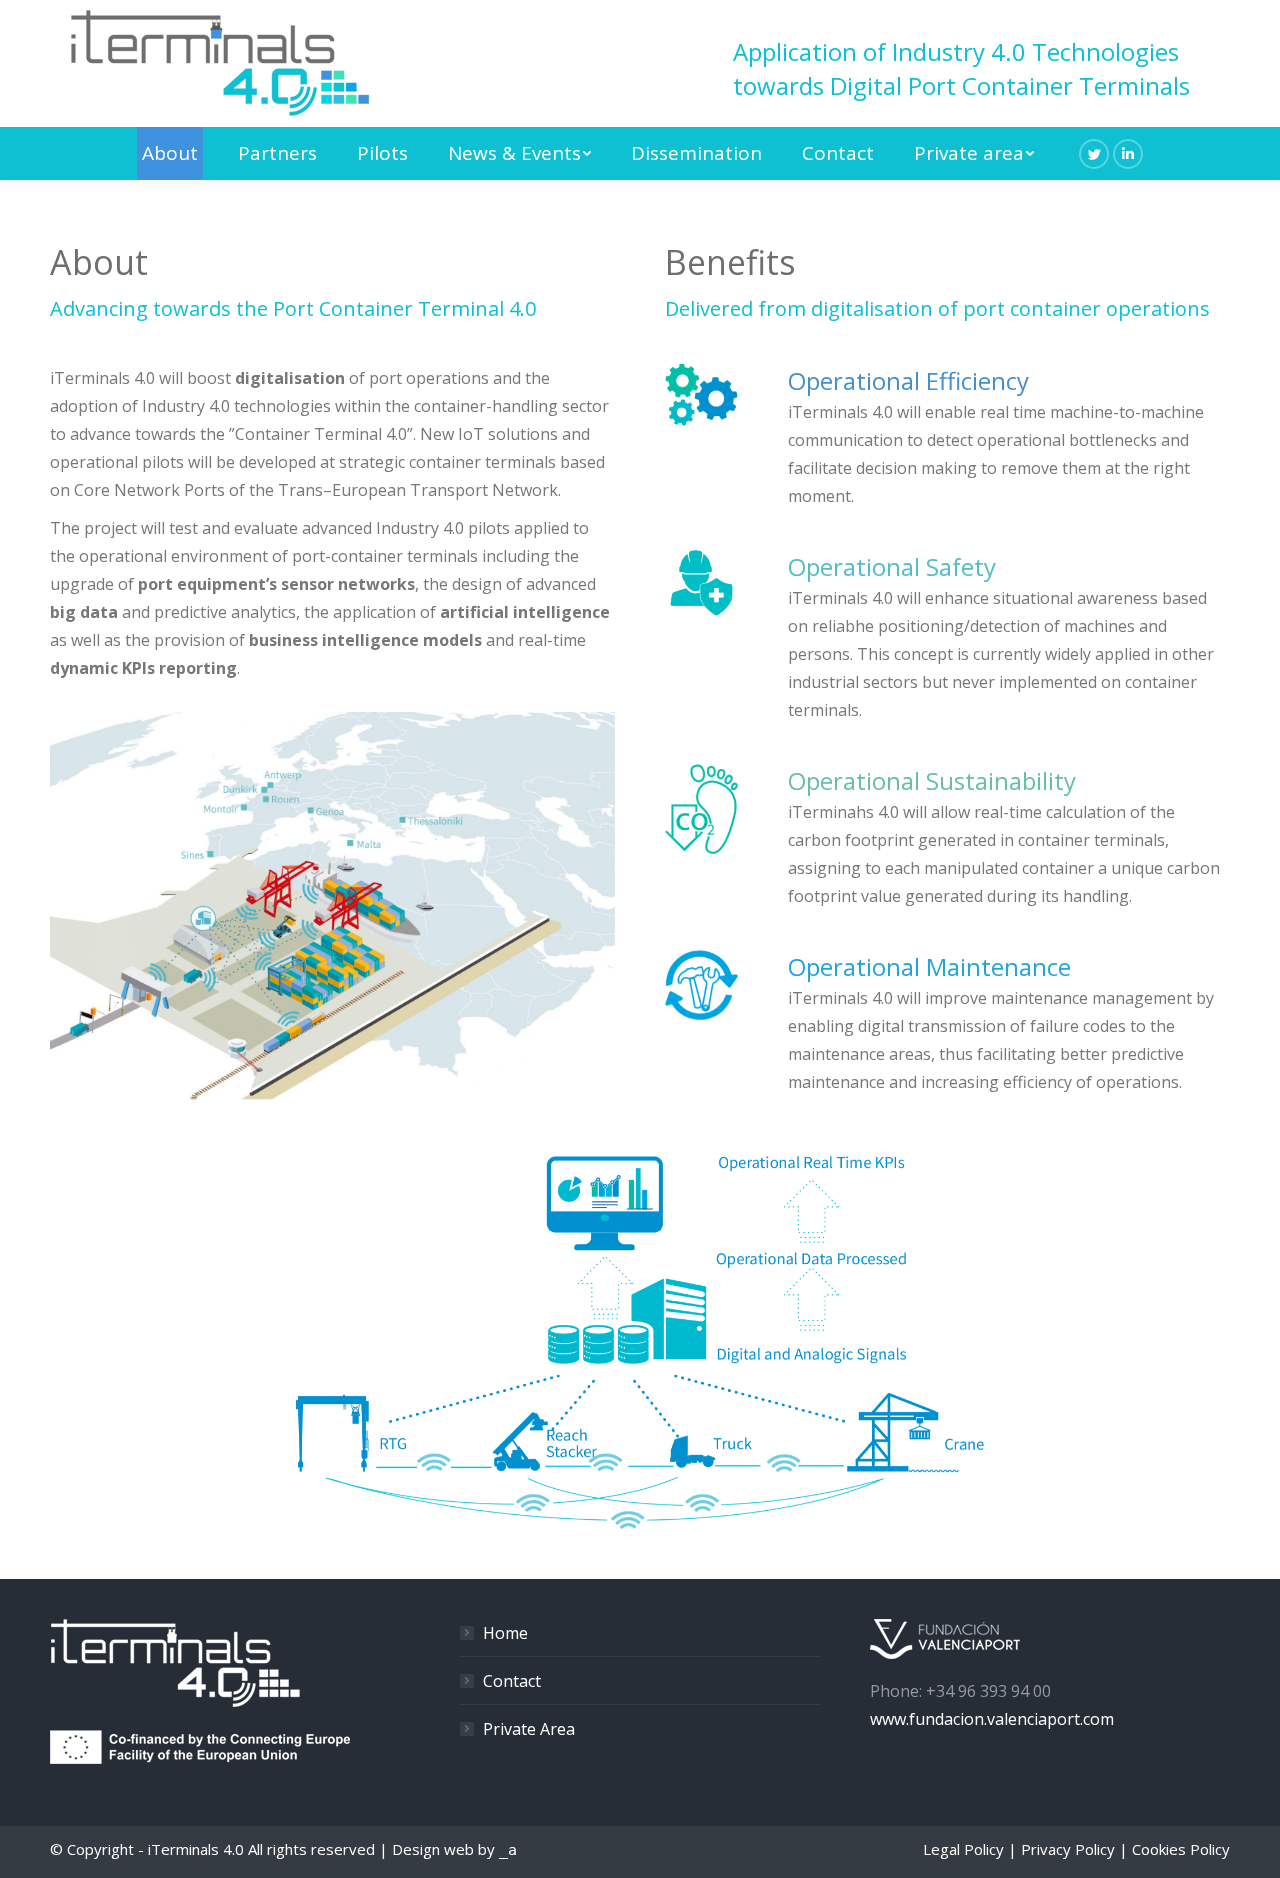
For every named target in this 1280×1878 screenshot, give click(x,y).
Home (505, 1633)
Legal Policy (963, 1849)
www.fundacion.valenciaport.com (992, 1719)
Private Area (529, 1729)
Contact (512, 1681)
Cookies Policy (1181, 1849)
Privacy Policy (1068, 1849)
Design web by (454, 1849)
